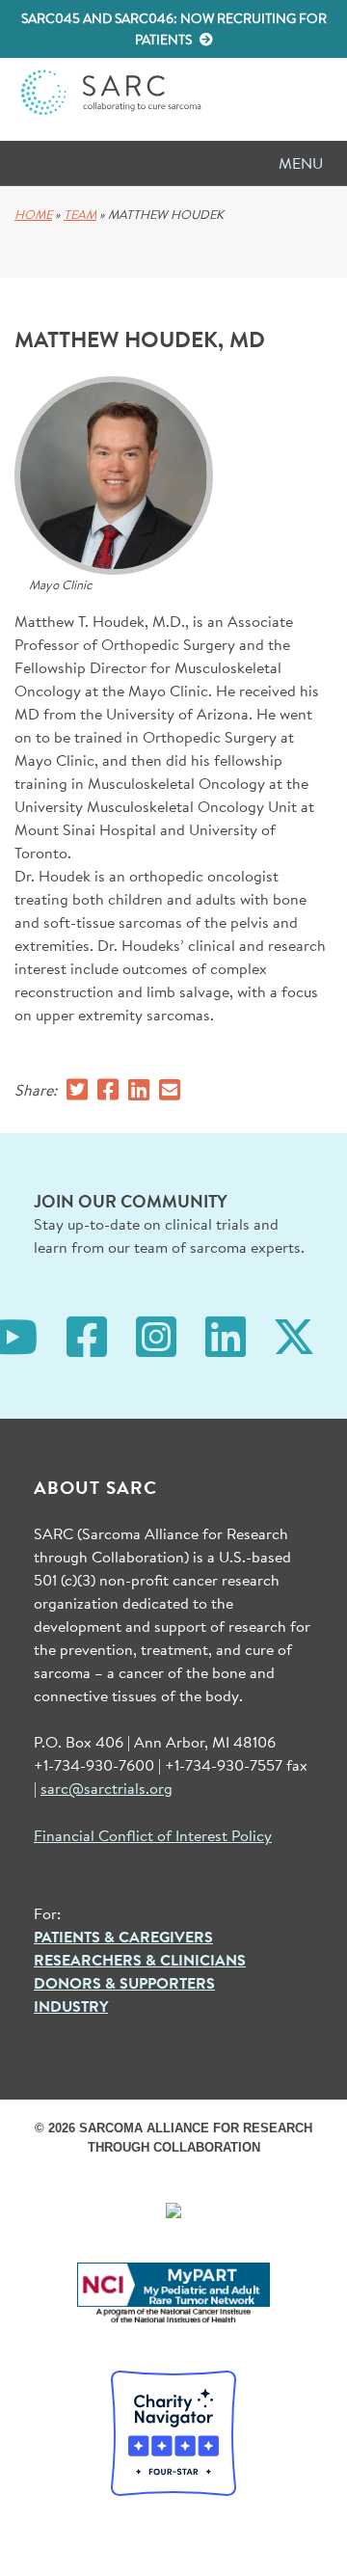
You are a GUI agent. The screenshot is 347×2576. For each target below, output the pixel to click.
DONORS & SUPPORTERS (124, 1983)
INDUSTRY (71, 2006)
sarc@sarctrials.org (107, 1788)
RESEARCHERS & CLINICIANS (140, 1960)
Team (80, 215)
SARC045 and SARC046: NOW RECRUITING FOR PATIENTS (174, 29)
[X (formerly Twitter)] (294, 1334)
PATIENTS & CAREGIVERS (123, 1937)
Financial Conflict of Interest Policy (153, 1835)
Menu (301, 163)
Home (33, 215)
